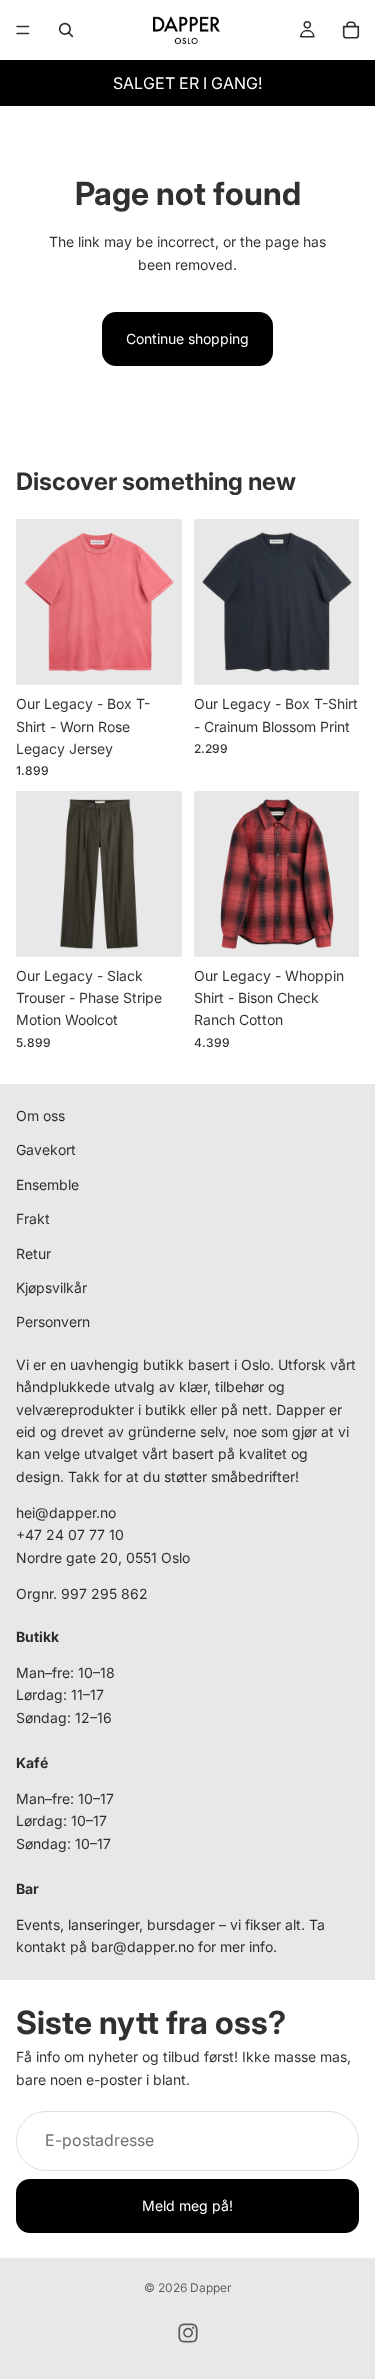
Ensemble (47, 1184)
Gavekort (46, 1150)
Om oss (40, 1115)
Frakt (33, 1218)
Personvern (53, 1322)
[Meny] (23, 30)
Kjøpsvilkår (51, 1287)
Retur (33, 1253)
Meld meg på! (187, 2205)
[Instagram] (188, 2333)
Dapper (211, 2287)
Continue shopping (187, 338)
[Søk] (66, 30)
